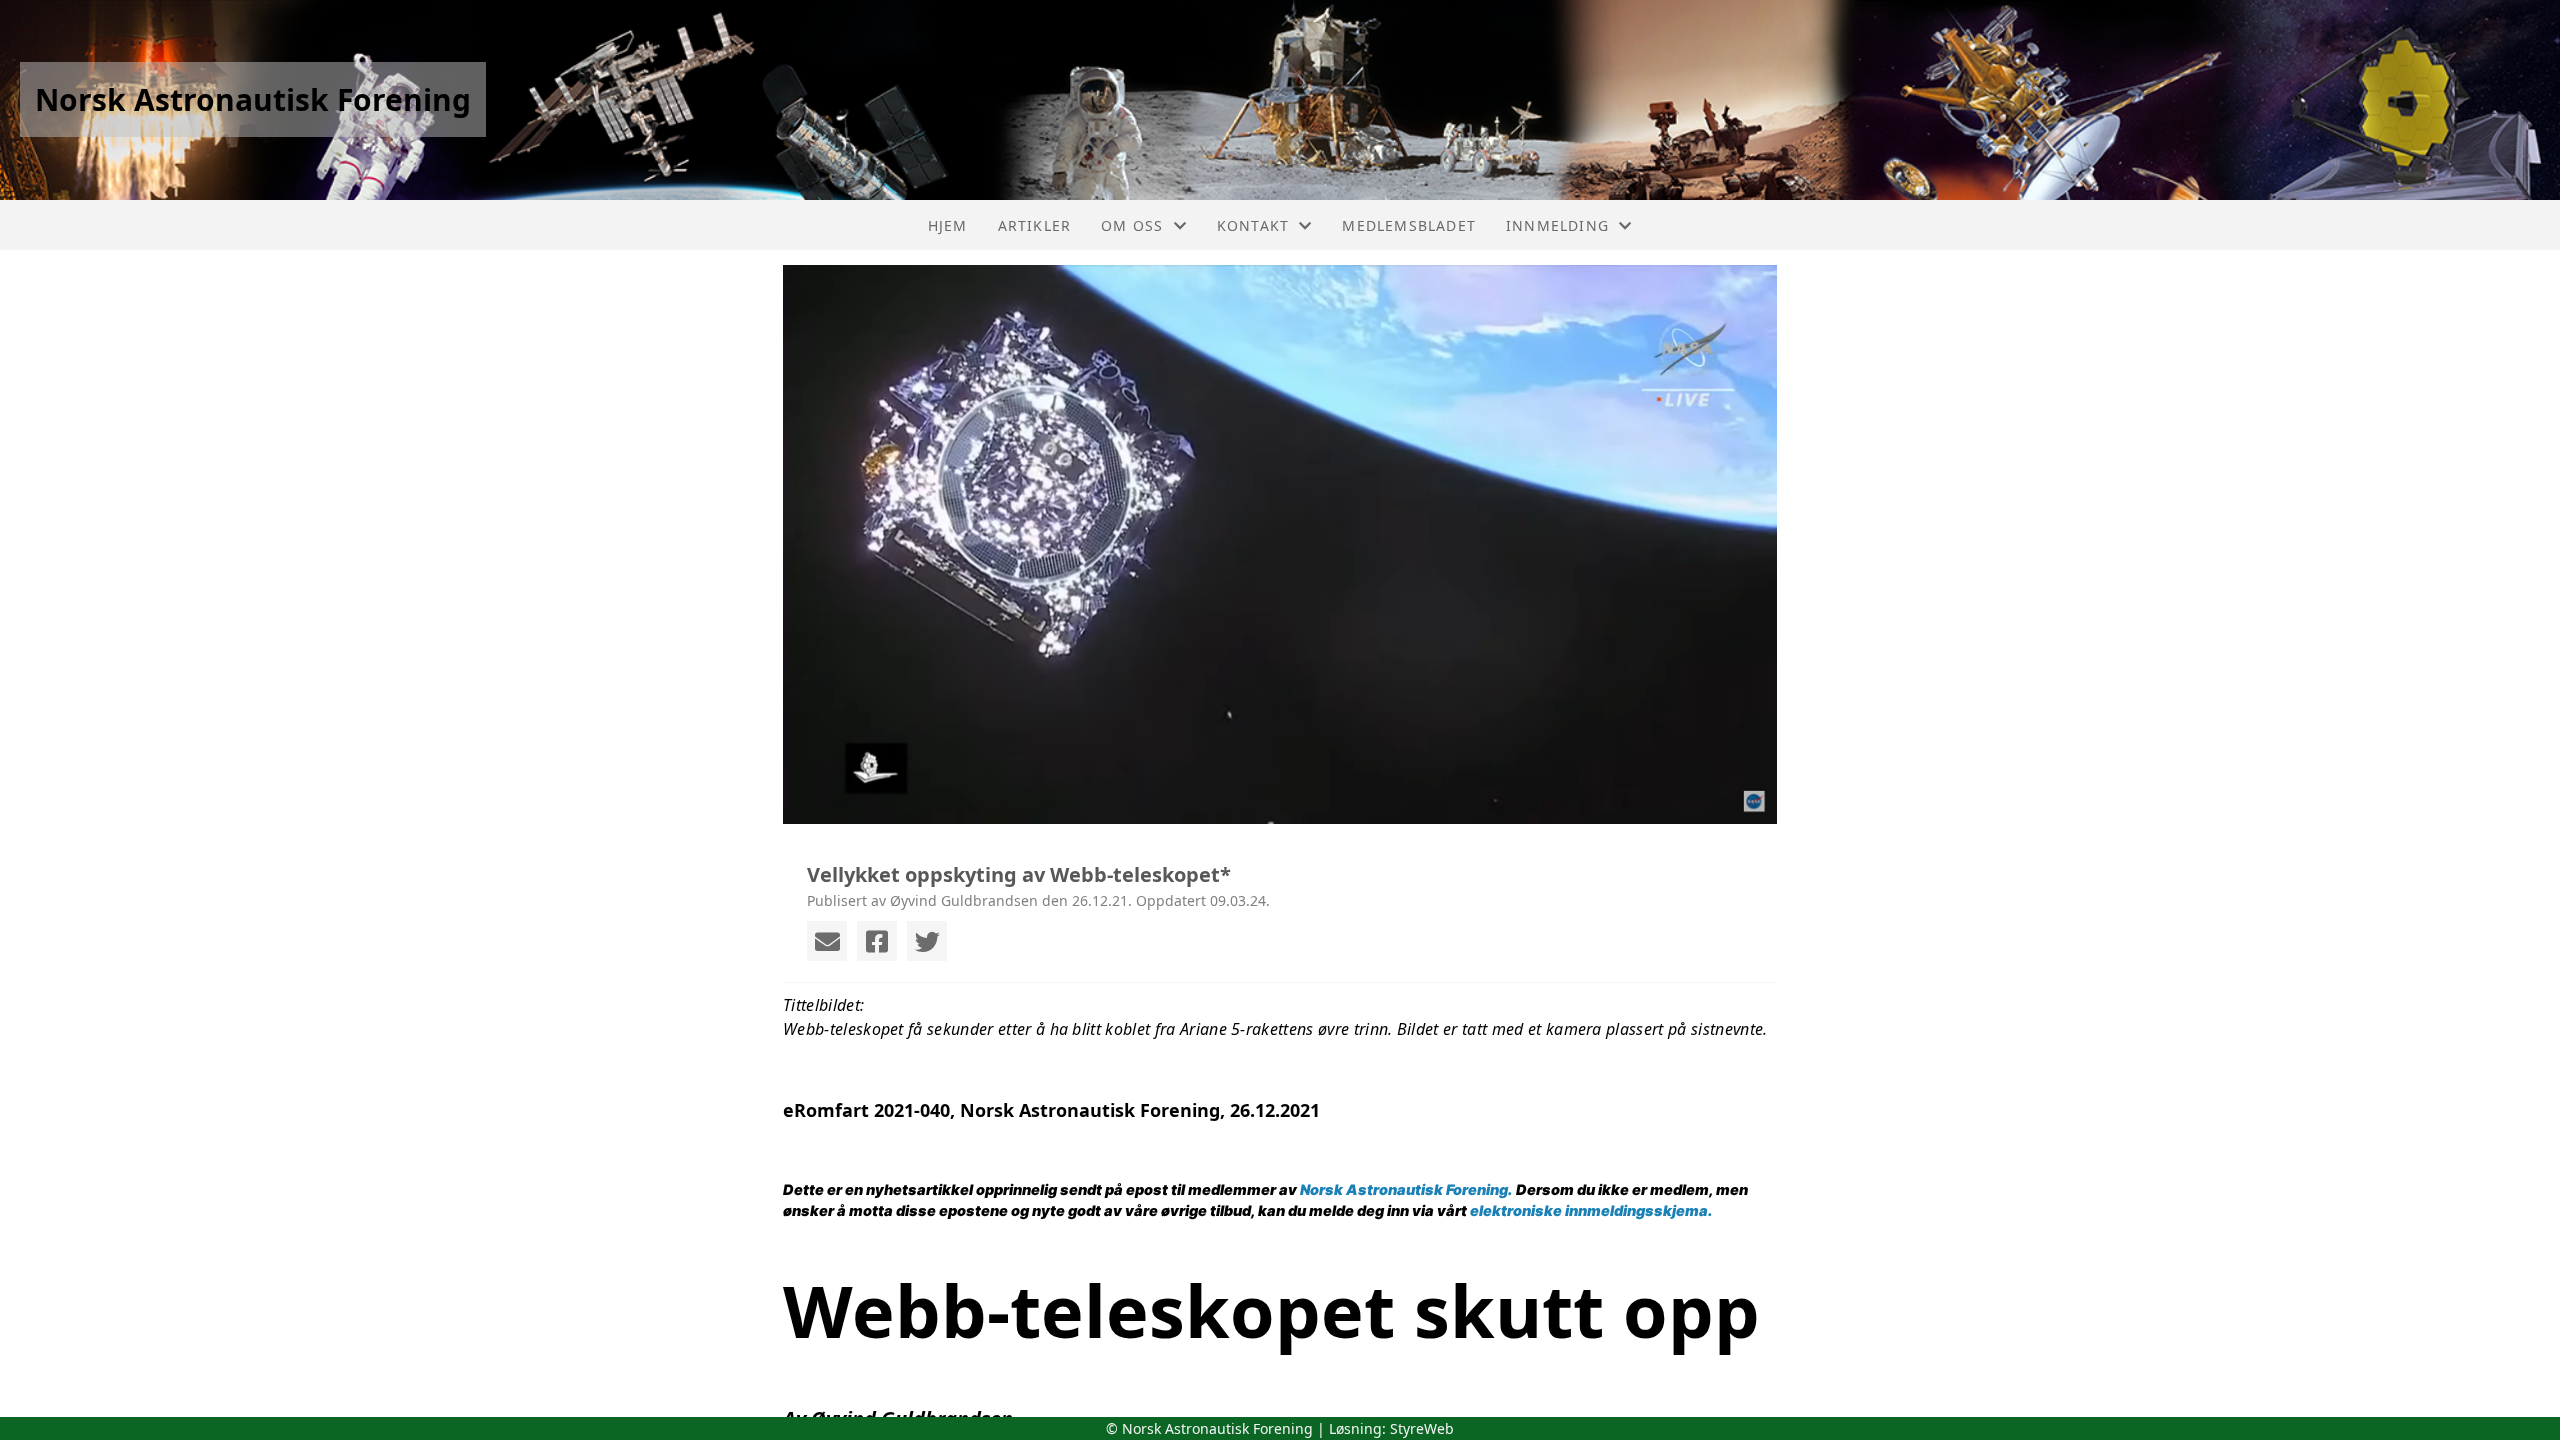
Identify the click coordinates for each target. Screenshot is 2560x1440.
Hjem (948, 225)
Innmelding (1557, 225)
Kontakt (1253, 225)
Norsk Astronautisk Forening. (1406, 1190)
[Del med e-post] (827, 941)
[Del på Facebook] (877, 941)
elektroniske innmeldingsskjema (1589, 1211)
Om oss (1132, 225)
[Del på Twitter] (927, 941)
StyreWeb (1422, 1428)
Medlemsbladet (1409, 225)
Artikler (1035, 225)
